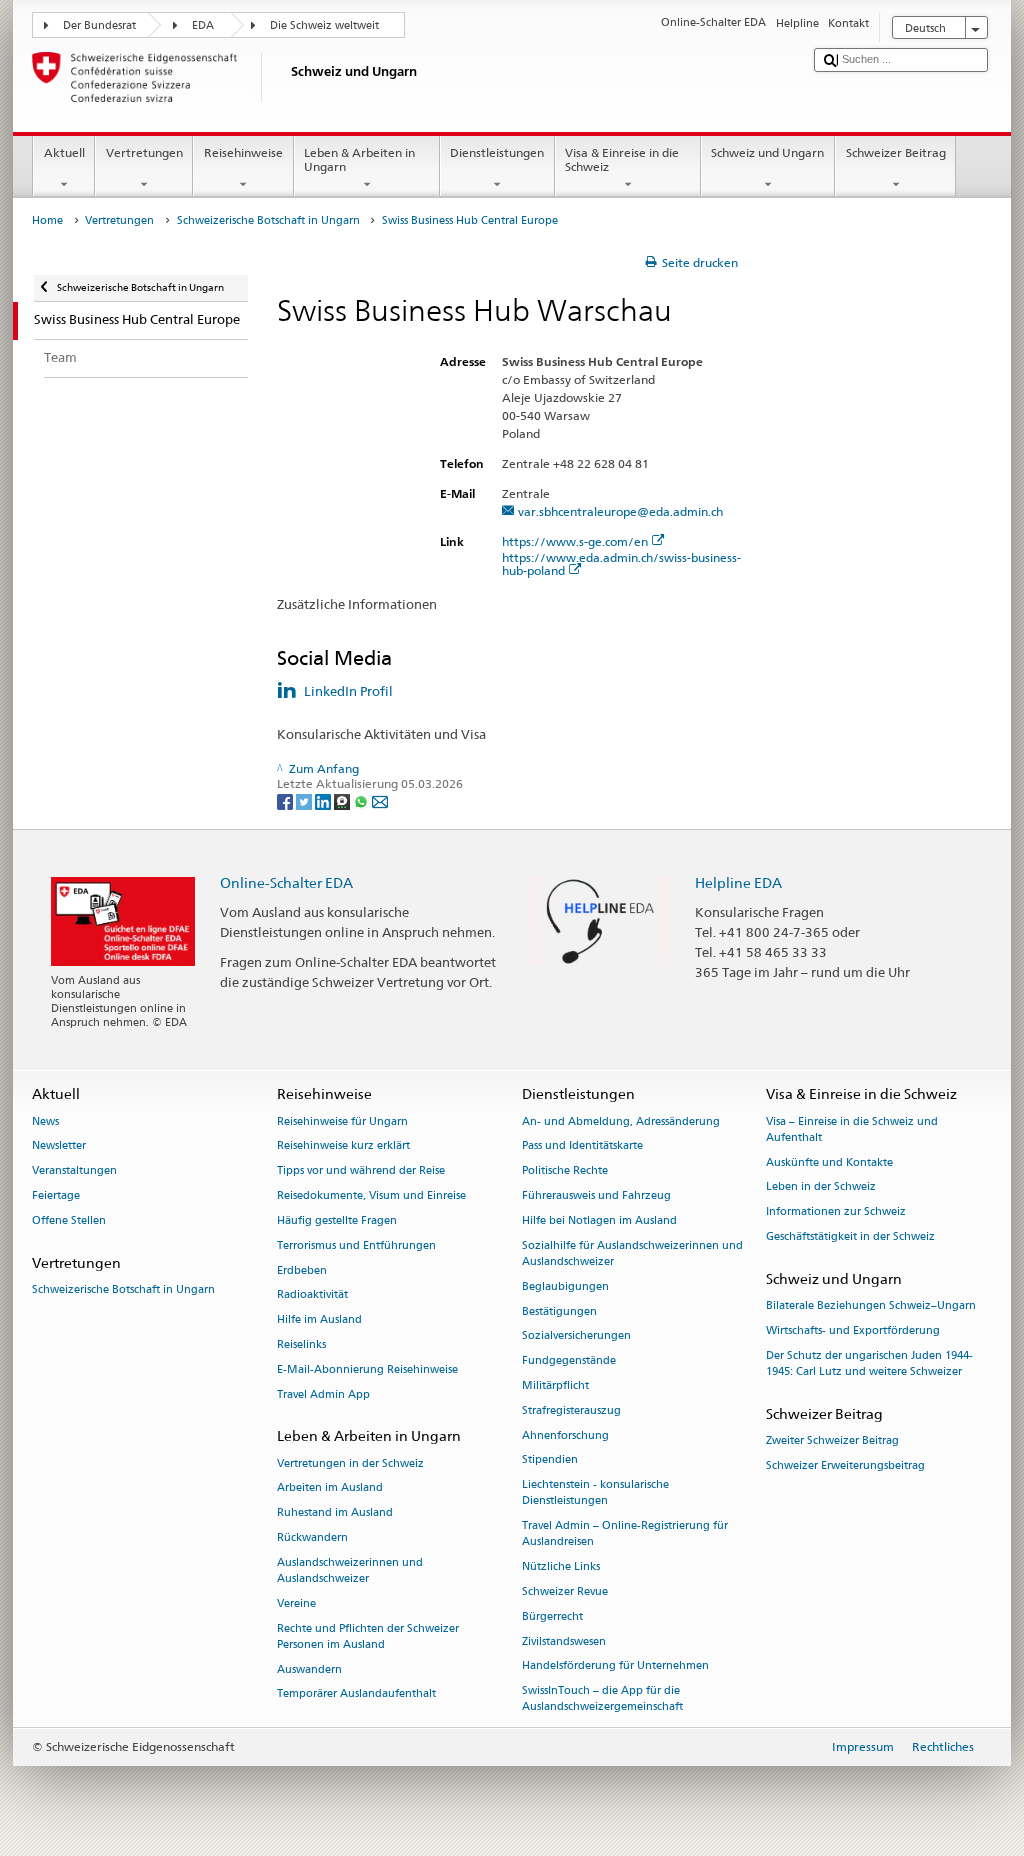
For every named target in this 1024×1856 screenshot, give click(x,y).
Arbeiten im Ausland (330, 1488)
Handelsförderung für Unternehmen (615, 1666)
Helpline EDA (738, 882)
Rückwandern (312, 1537)
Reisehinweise (243, 152)
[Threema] (343, 800)
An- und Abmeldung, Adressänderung (621, 1121)
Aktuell (64, 152)
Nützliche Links (561, 1567)
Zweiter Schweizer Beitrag (832, 1440)
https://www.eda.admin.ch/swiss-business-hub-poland (621, 564)
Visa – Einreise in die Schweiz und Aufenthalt (852, 1129)
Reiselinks (301, 1344)
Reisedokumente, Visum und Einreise (371, 1195)
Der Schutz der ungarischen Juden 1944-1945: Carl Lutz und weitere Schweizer (869, 1363)
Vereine (296, 1603)
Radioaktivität (312, 1295)
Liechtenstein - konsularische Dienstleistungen (595, 1493)
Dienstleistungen (497, 152)
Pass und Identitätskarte (582, 1146)
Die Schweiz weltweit (324, 25)
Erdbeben (302, 1270)
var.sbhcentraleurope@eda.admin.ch (620, 511)
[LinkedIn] (324, 800)
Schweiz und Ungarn (767, 152)
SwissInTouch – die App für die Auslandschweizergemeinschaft (602, 1699)
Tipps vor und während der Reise (361, 1171)
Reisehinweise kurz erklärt (343, 1146)
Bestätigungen (559, 1311)
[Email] (380, 800)
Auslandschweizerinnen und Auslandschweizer (350, 1570)
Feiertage (56, 1195)
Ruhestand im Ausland (335, 1513)
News (45, 1121)
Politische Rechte (565, 1171)
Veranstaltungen (74, 1171)
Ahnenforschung (565, 1435)
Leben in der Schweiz (821, 1187)
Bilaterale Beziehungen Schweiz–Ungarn (871, 1305)
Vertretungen (144, 152)
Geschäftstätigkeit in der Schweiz (850, 1236)
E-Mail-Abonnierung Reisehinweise (367, 1369)
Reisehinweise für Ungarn (342, 1121)
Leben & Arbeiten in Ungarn (359, 159)
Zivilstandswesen (564, 1641)
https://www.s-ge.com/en (575, 541)
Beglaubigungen (565, 1286)
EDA (203, 25)
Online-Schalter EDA (286, 882)
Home (47, 220)
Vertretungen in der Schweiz (350, 1463)
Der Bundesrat (99, 25)
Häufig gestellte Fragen (337, 1220)
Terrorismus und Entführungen (356, 1245)
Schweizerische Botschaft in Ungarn (268, 220)
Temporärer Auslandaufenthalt (356, 1694)
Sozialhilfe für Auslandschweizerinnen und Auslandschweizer (632, 1253)
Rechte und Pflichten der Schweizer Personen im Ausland (368, 1636)
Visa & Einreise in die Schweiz (622, 159)
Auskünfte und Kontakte (829, 1162)
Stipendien (550, 1460)
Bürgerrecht (552, 1616)
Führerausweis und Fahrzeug (596, 1195)
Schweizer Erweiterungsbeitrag (845, 1465)
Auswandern (309, 1669)
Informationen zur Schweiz (836, 1212)
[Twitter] (305, 800)
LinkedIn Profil (348, 691)
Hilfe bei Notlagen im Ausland (599, 1220)
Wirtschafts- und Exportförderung (853, 1330)
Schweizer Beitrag (896, 152)
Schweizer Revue (565, 1591)
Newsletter (59, 1146)
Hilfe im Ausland (319, 1320)
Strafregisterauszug (571, 1410)
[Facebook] (286, 800)
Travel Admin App (323, 1394)
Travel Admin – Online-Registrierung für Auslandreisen (625, 1534)
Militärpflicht (555, 1385)
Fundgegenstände (569, 1361)
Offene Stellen (69, 1220)
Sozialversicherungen (576, 1336)
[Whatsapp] (362, 800)
